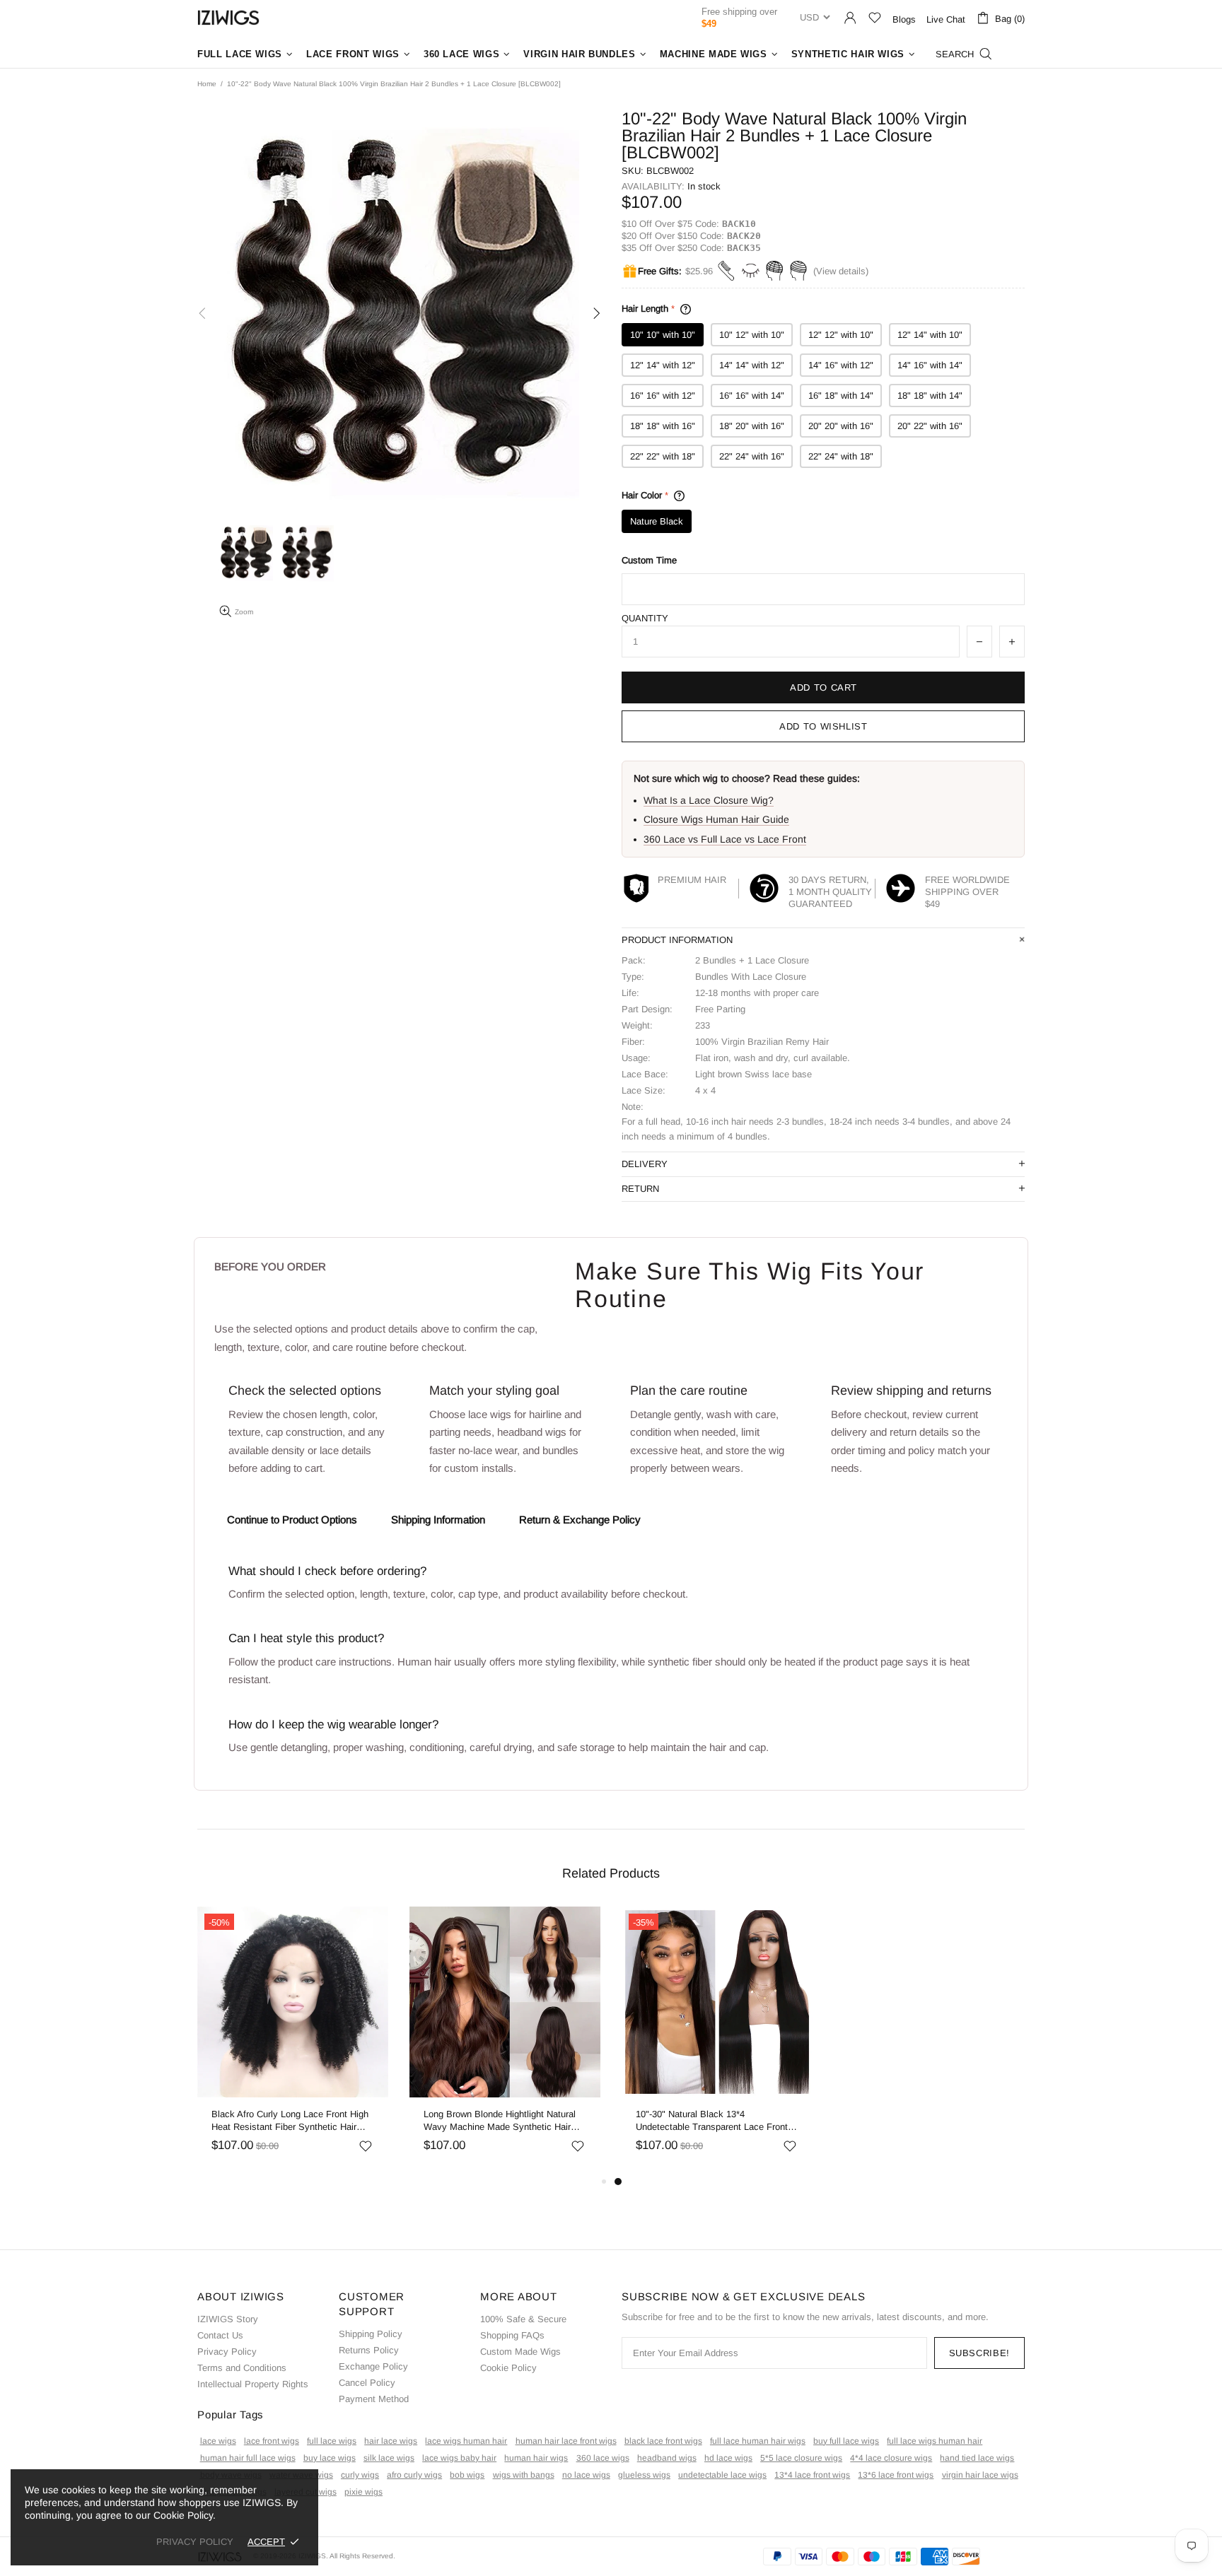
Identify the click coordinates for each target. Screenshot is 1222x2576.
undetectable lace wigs (722, 2475)
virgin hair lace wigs (980, 2475)
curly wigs (360, 2475)
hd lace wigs (728, 2458)
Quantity (645, 618)
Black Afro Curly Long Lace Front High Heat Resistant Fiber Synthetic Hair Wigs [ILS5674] (290, 2121)
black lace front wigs (663, 2441)
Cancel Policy (367, 2383)
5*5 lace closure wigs (801, 2458)
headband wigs (667, 2458)
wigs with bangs (524, 2475)
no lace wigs (586, 2475)
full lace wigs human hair (935, 2441)
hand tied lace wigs (977, 2458)
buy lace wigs (330, 2458)
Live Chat (946, 19)
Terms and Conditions (242, 2368)
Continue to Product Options (292, 1520)
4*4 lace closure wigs (891, 2458)
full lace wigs (332, 2441)
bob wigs (467, 2475)
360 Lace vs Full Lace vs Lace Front (725, 839)
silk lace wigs (389, 2458)
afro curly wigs (414, 2475)
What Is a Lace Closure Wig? (709, 800)
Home (207, 84)
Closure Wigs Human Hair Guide (716, 819)
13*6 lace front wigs (896, 2475)
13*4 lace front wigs (812, 2475)
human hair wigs (536, 2458)
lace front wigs (272, 2441)
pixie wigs (363, 2492)
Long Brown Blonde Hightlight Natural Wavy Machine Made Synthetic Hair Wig (500, 2121)
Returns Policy (369, 2350)
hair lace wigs (391, 2441)
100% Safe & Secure (523, 2319)
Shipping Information (438, 1520)
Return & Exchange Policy (580, 1520)
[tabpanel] (717, 2040)
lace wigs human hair (466, 2441)
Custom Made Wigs (520, 2352)
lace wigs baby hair (459, 2458)
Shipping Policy (371, 2334)
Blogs (904, 19)
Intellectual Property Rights (253, 2384)
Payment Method (374, 2399)
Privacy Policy (227, 2352)
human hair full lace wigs (248, 2458)
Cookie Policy (508, 2368)
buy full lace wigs (846, 2441)
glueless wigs (644, 2475)
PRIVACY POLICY (195, 2542)
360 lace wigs (603, 2458)
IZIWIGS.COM (228, 17)
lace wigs (218, 2441)
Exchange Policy (373, 2366)
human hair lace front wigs (566, 2441)
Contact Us (220, 2335)
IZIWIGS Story (228, 2319)
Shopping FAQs (512, 2335)
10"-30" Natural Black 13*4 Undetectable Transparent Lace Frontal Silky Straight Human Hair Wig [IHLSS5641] (715, 2121)
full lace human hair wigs (758, 2441)
